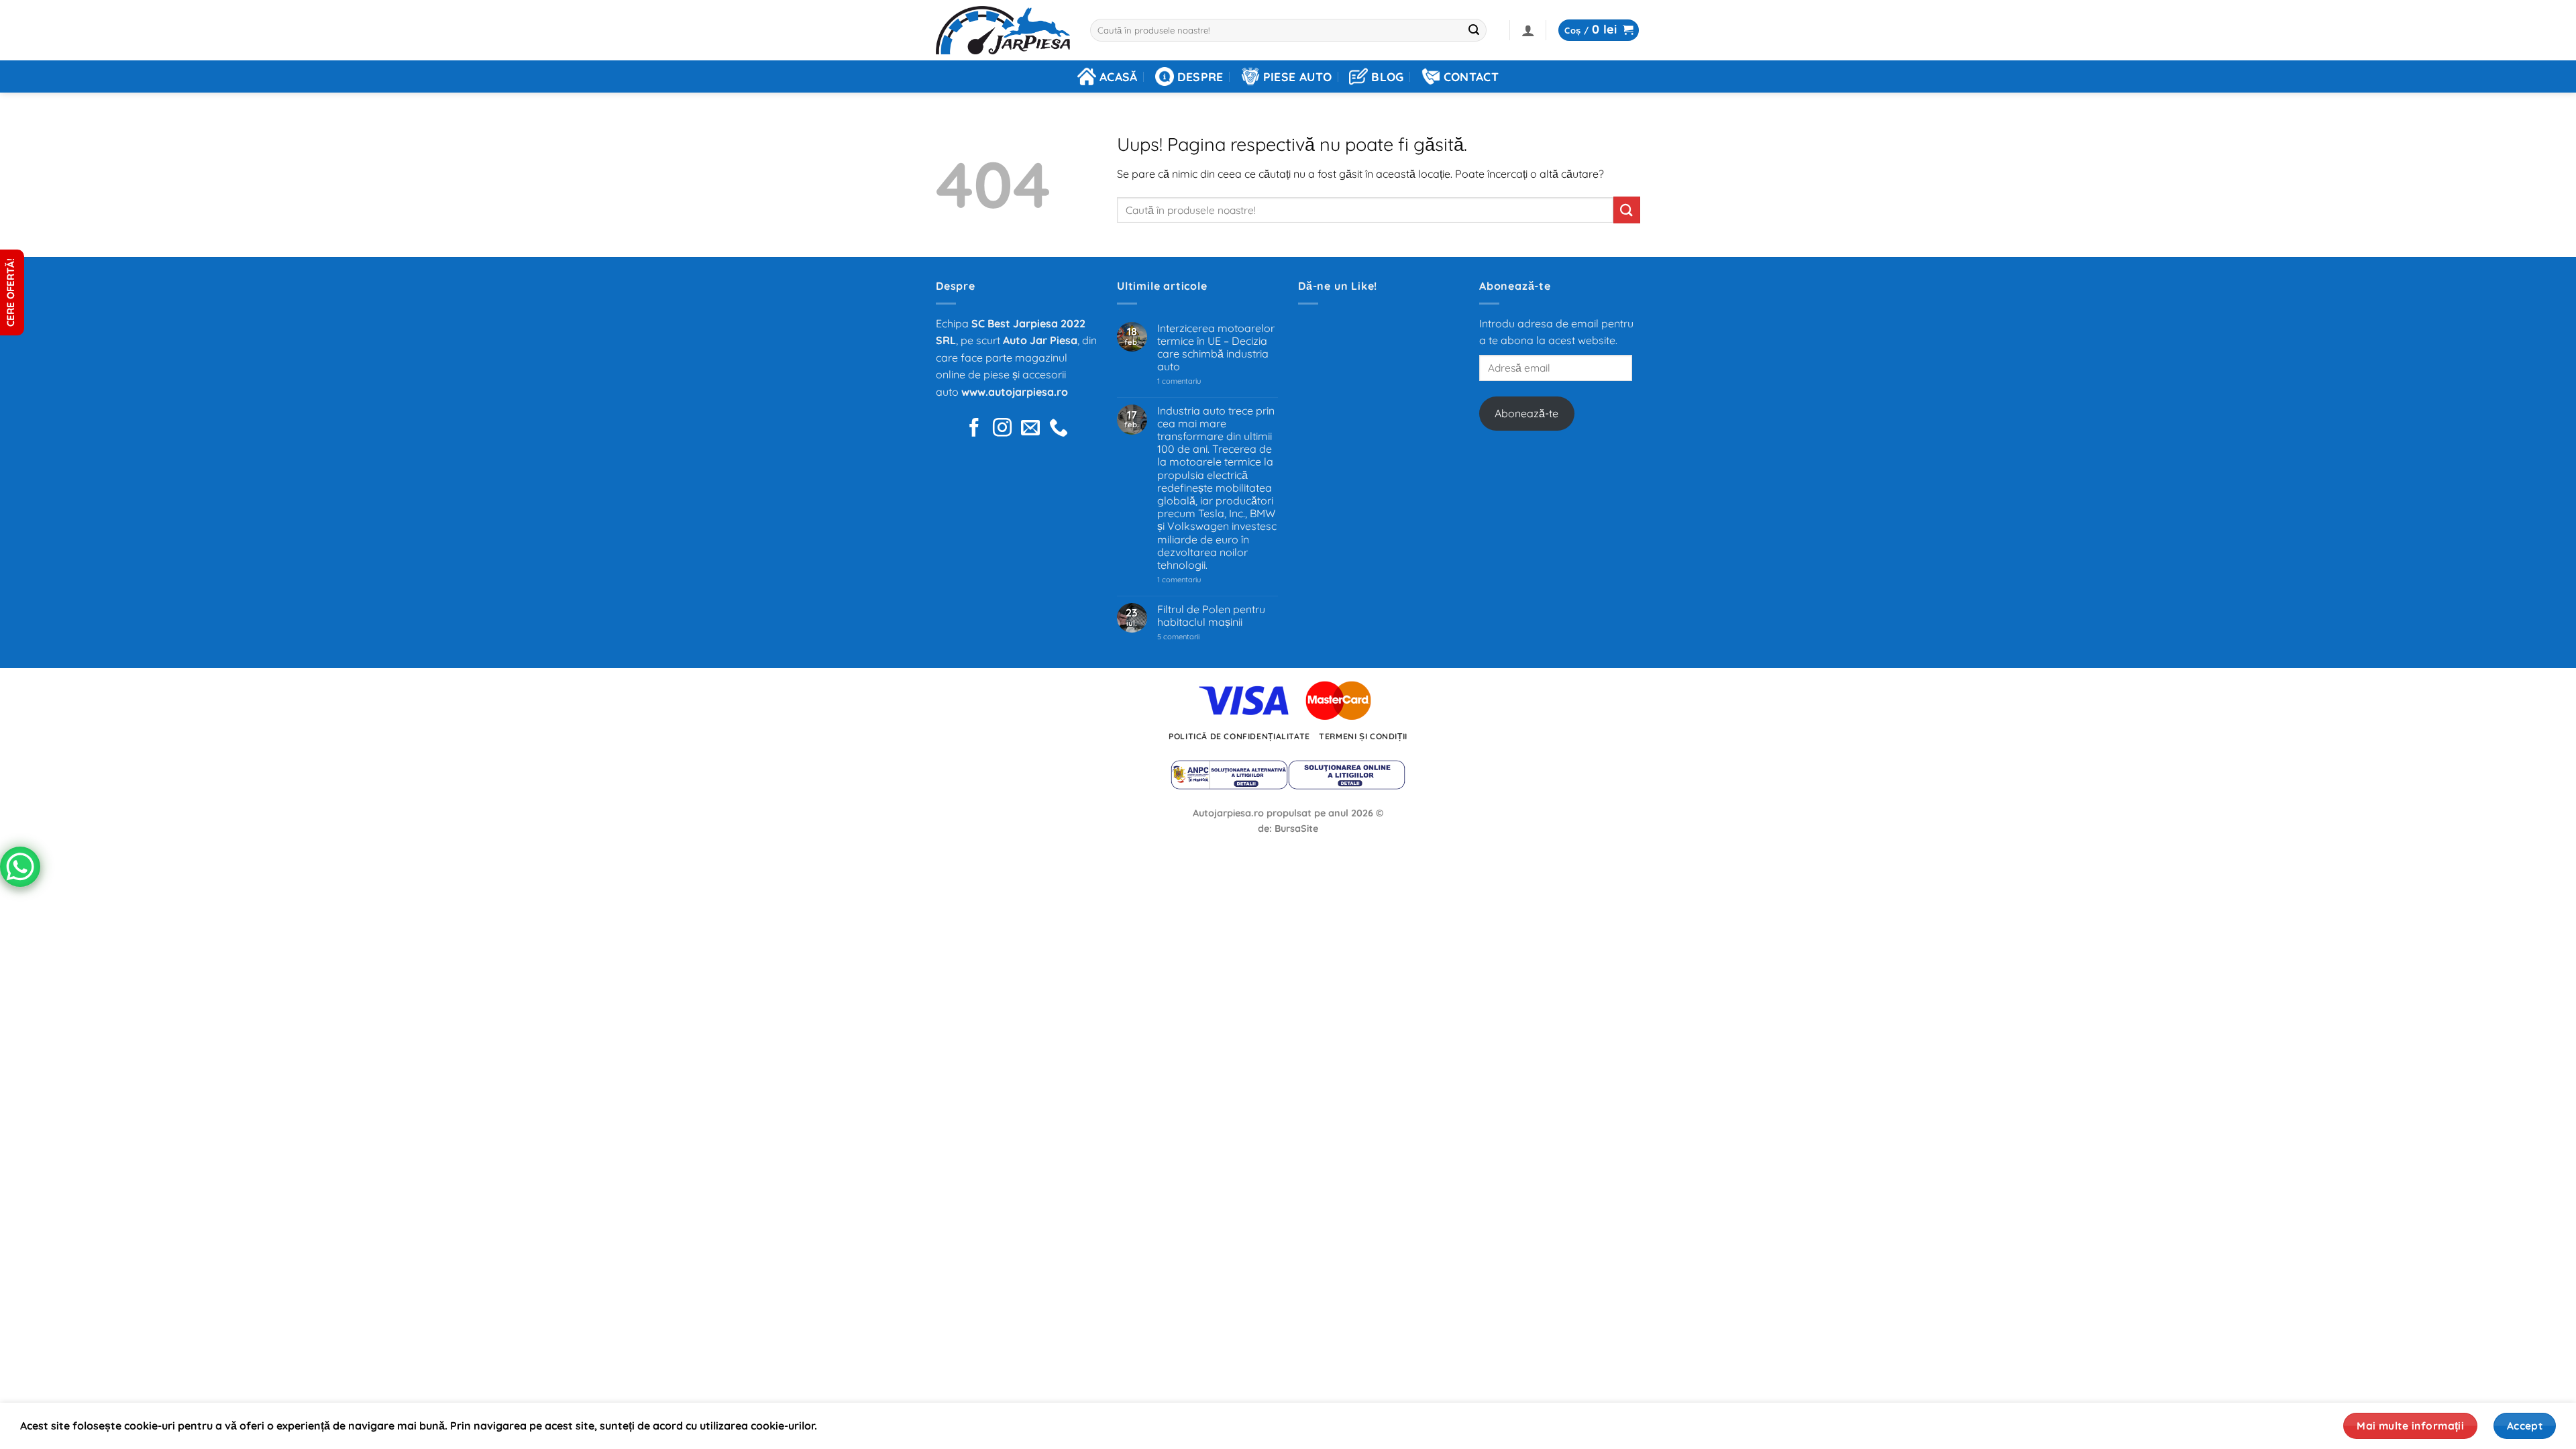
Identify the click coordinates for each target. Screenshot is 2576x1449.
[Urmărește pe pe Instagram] (1002, 429)
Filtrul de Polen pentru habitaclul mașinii (1211, 616)
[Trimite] (1474, 30)
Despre (1200, 76)
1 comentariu (1198, 381)
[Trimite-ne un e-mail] (1030, 429)
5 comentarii (1195, 637)
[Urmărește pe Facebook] (974, 429)
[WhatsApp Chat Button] (20, 867)
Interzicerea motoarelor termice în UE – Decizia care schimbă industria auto (1216, 348)
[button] (1528, 30)
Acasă (1119, 76)
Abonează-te (1526, 413)
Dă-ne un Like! (1338, 286)
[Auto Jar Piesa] (1003, 31)
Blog (1387, 76)
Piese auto (1298, 76)
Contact (1471, 76)
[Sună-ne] (1059, 429)
